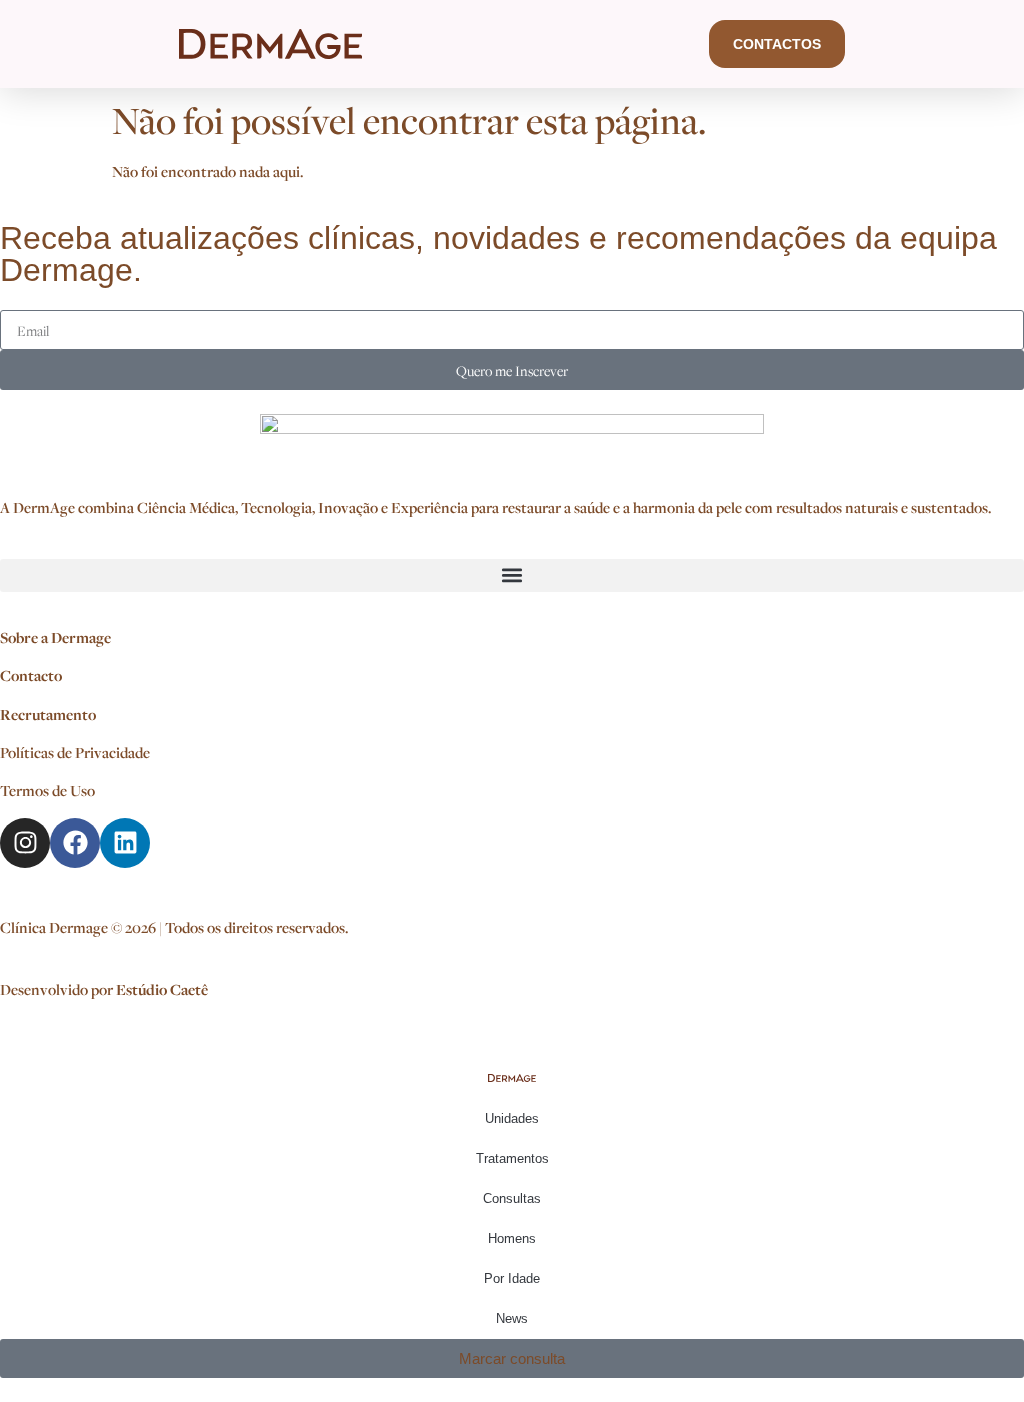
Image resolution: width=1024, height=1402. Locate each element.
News (512, 1318)
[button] (512, 575)
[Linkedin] (125, 843)
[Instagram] (25, 843)
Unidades (512, 1118)
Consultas (512, 1198)
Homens (512, 1238)
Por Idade (512, 1278)
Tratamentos (512, 1158)
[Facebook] (75, 843)
